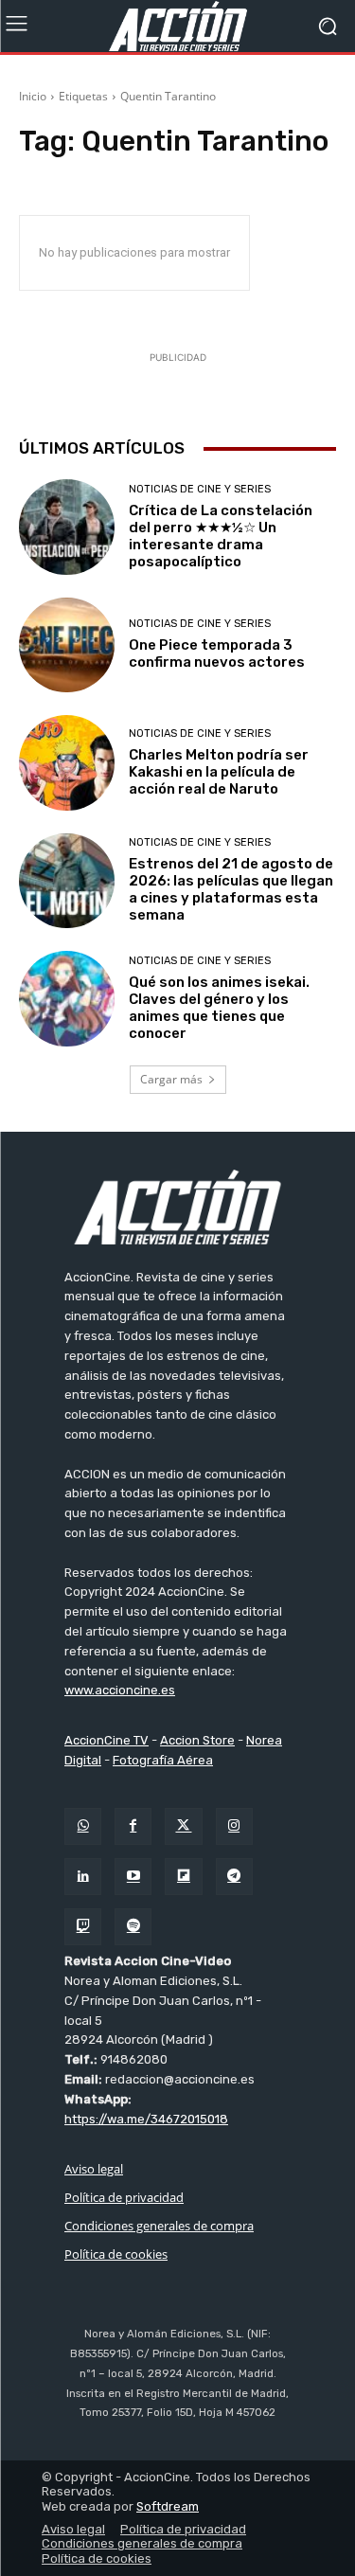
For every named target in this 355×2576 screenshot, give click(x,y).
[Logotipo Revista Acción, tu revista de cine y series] (177, 26)
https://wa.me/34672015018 (146, 2119)
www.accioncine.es (120, 1690)
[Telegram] (234, 1877)
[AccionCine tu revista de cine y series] (177, 1207)
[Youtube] (133, 1877)
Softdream (168, 2506)
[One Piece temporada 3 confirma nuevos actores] (67, 645)
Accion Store (197, 1740)
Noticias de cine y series (200, 489)
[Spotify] (133, 1927)
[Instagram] (234, 1826)
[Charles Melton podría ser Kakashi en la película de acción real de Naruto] (67, 763)
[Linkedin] (83, 1877)
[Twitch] (83, 1927)
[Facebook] (133, 1826)
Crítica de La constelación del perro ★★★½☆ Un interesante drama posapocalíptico (221, 536)
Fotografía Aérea (163, 1760)
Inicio (33, 96)
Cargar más (171, 1079)
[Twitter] (183, 1826)
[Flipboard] (183, 1877)
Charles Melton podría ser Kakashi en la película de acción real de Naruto (219, 772)
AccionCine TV (106, 1740)
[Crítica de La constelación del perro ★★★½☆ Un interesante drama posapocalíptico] (67, 527)
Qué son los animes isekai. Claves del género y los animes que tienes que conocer (219, 1008)
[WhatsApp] (83, 1826)
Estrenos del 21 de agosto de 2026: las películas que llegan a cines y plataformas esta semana (231, 889)
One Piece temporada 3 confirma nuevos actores (217, 653)
